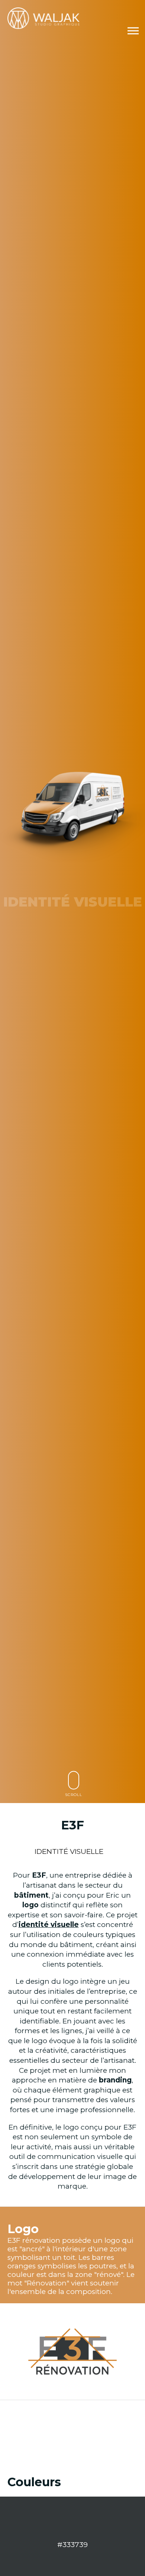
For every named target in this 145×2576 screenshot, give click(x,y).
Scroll (74, 1795)
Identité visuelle (69, 1851)
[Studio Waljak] (45, 18)
